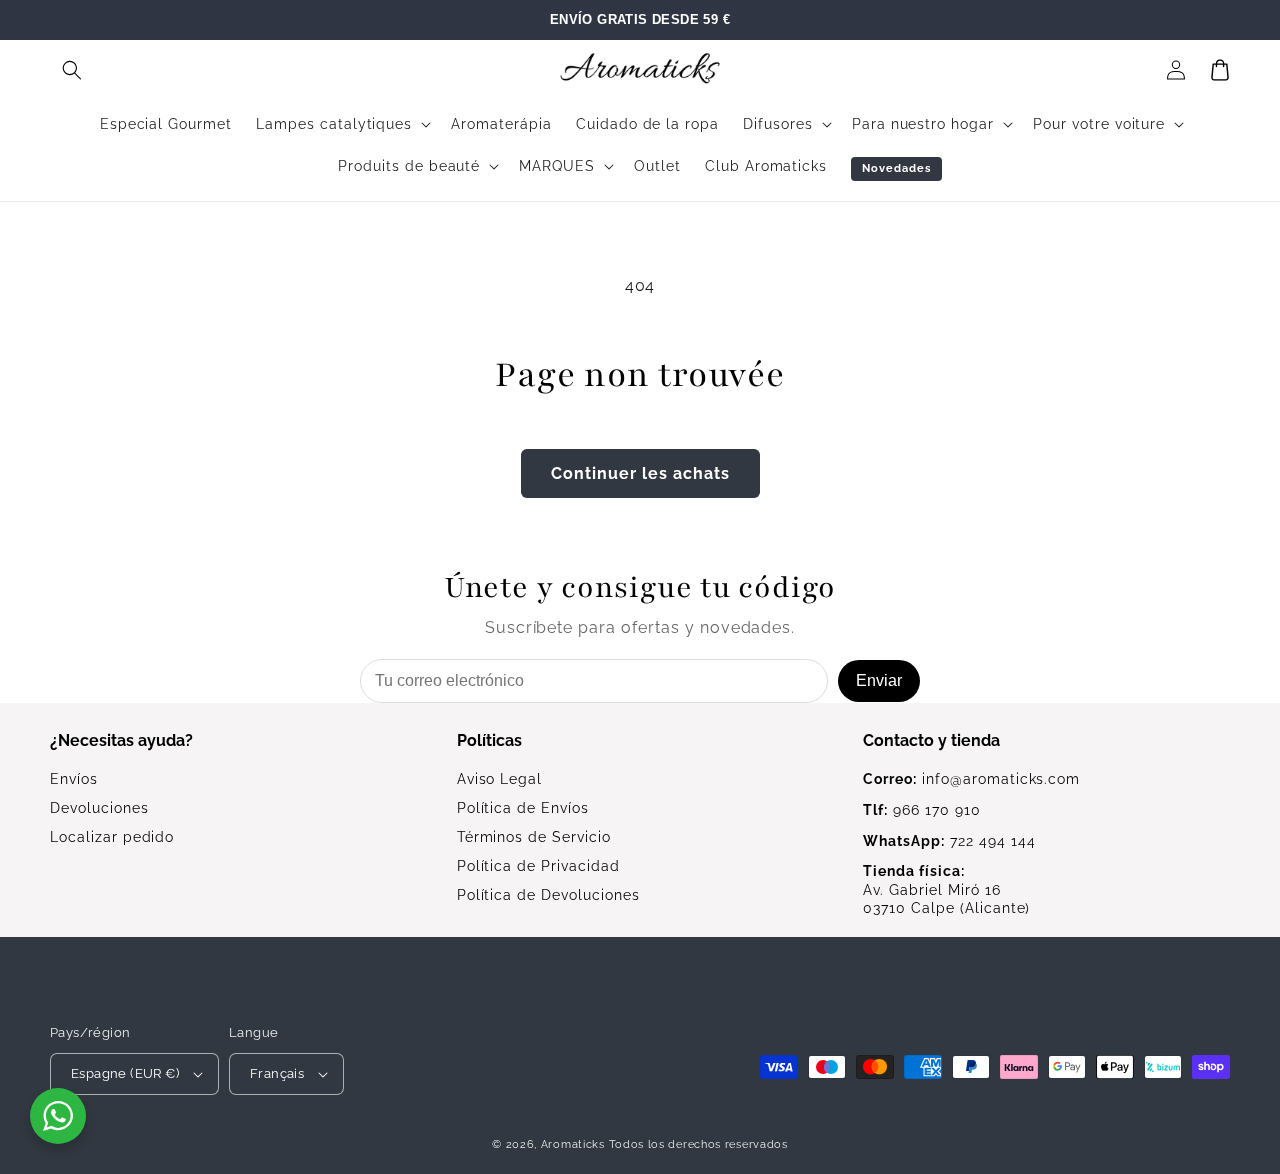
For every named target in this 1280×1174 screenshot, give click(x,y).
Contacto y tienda (931, 740)
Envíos (74, 779)
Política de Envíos (523, 808)
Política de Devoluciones (548, 895)
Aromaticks (573, 1144)
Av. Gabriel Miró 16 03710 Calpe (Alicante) (946, 890)
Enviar (879, 680)
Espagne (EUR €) (125, 1073)
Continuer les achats (640, 473)
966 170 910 (921, 810)
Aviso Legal (500, 779)
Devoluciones (99, 808)
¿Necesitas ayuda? (121, 740)
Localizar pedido (112, 837)
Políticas (489, 740)
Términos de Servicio (534, 837)
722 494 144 (949, 841)
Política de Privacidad (538, 866)
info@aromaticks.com (971, 779)
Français (277, 1073)
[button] (72, 70)
